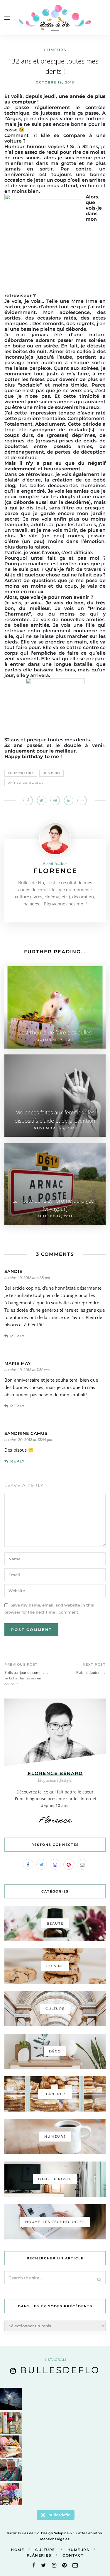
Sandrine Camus (26, 1433)
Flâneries (39, 2555)
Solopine (61, 2533)
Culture (45, 2550)
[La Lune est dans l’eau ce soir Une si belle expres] (11, 2399)
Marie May (18, 1363)
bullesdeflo (60, 2370)
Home (17, 2550)
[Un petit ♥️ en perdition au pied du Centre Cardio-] (11, 2423)
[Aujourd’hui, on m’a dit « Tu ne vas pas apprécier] (11, 2470)
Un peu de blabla (25, 783)
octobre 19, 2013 (55, 82)
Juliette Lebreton (87, 2533)
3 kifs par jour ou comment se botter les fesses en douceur (26, 1678)
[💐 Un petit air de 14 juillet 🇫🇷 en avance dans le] (11, 2494)
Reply (18, 1336)
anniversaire (21, 773)
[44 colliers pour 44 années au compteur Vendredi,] (11, 2447)
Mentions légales (55, 2539)
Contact (73, 2555)
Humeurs (55, 50)
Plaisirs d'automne (91, 1673)
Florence (55, 871)
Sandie (13, 1271)
